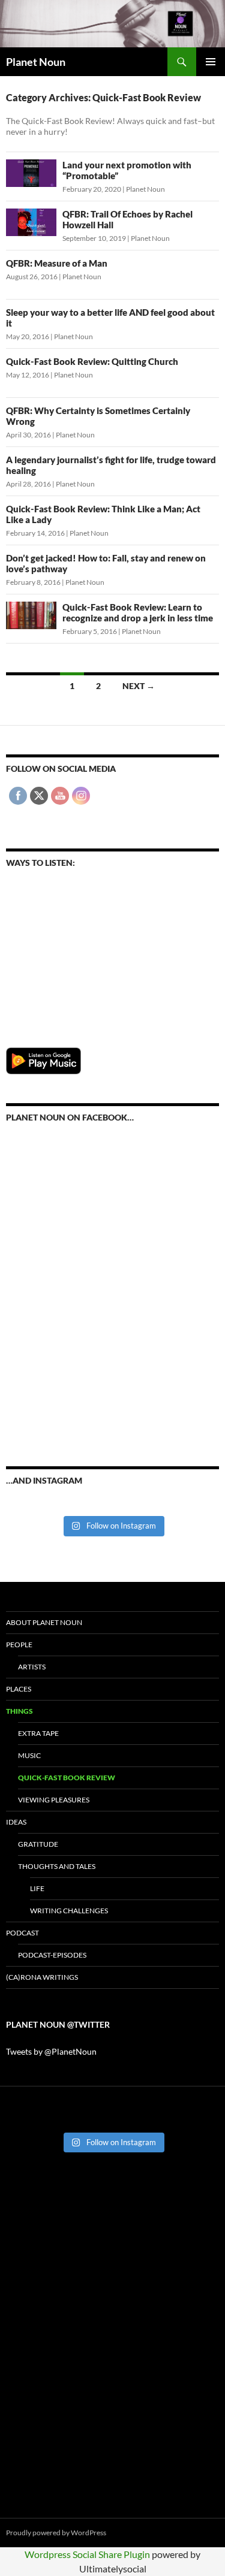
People (19, 1645)
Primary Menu (211, 62)
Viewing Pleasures (54, 1800)
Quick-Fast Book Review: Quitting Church (92, 361)
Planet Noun (36, 62)
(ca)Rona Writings (42, 1977)
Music (29, 1755)
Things (19, 1711)
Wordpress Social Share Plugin (88, 2554)
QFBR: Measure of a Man (57, 263)
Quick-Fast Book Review (67, 1778)
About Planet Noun (44, 1622)
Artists (32, 1667)
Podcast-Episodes (52, 1955)
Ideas (16, 1822)
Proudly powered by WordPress (56, 2533)
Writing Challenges (69, 1911)
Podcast (22, 1933)
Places (19, 1689)
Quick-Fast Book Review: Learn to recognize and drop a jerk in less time (138, 612)
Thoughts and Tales (57, 1866)
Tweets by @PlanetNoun (51, 2051)
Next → (139, 686)
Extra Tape (38, 1733)
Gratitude (38, 1844)
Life (37, 1888)
